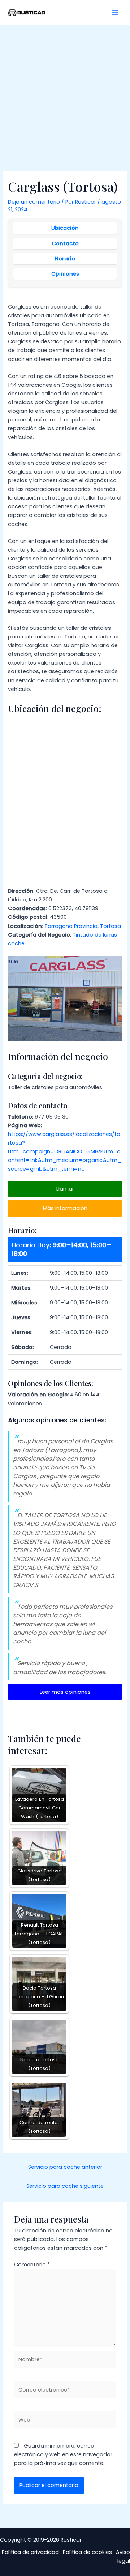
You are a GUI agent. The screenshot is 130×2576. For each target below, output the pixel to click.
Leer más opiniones (65, 1692)
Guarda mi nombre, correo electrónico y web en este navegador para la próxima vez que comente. (63, 2454)
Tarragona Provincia (71, 926)
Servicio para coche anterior (65, 2167)
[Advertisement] (65, 94)
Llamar (65, 1189)
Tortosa (110, 926)
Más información (65, 1208)
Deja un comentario (34, 202)
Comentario (32, 2265)
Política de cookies (87, 2552)
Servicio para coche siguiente (65, 2186)
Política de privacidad (30, 2552)
